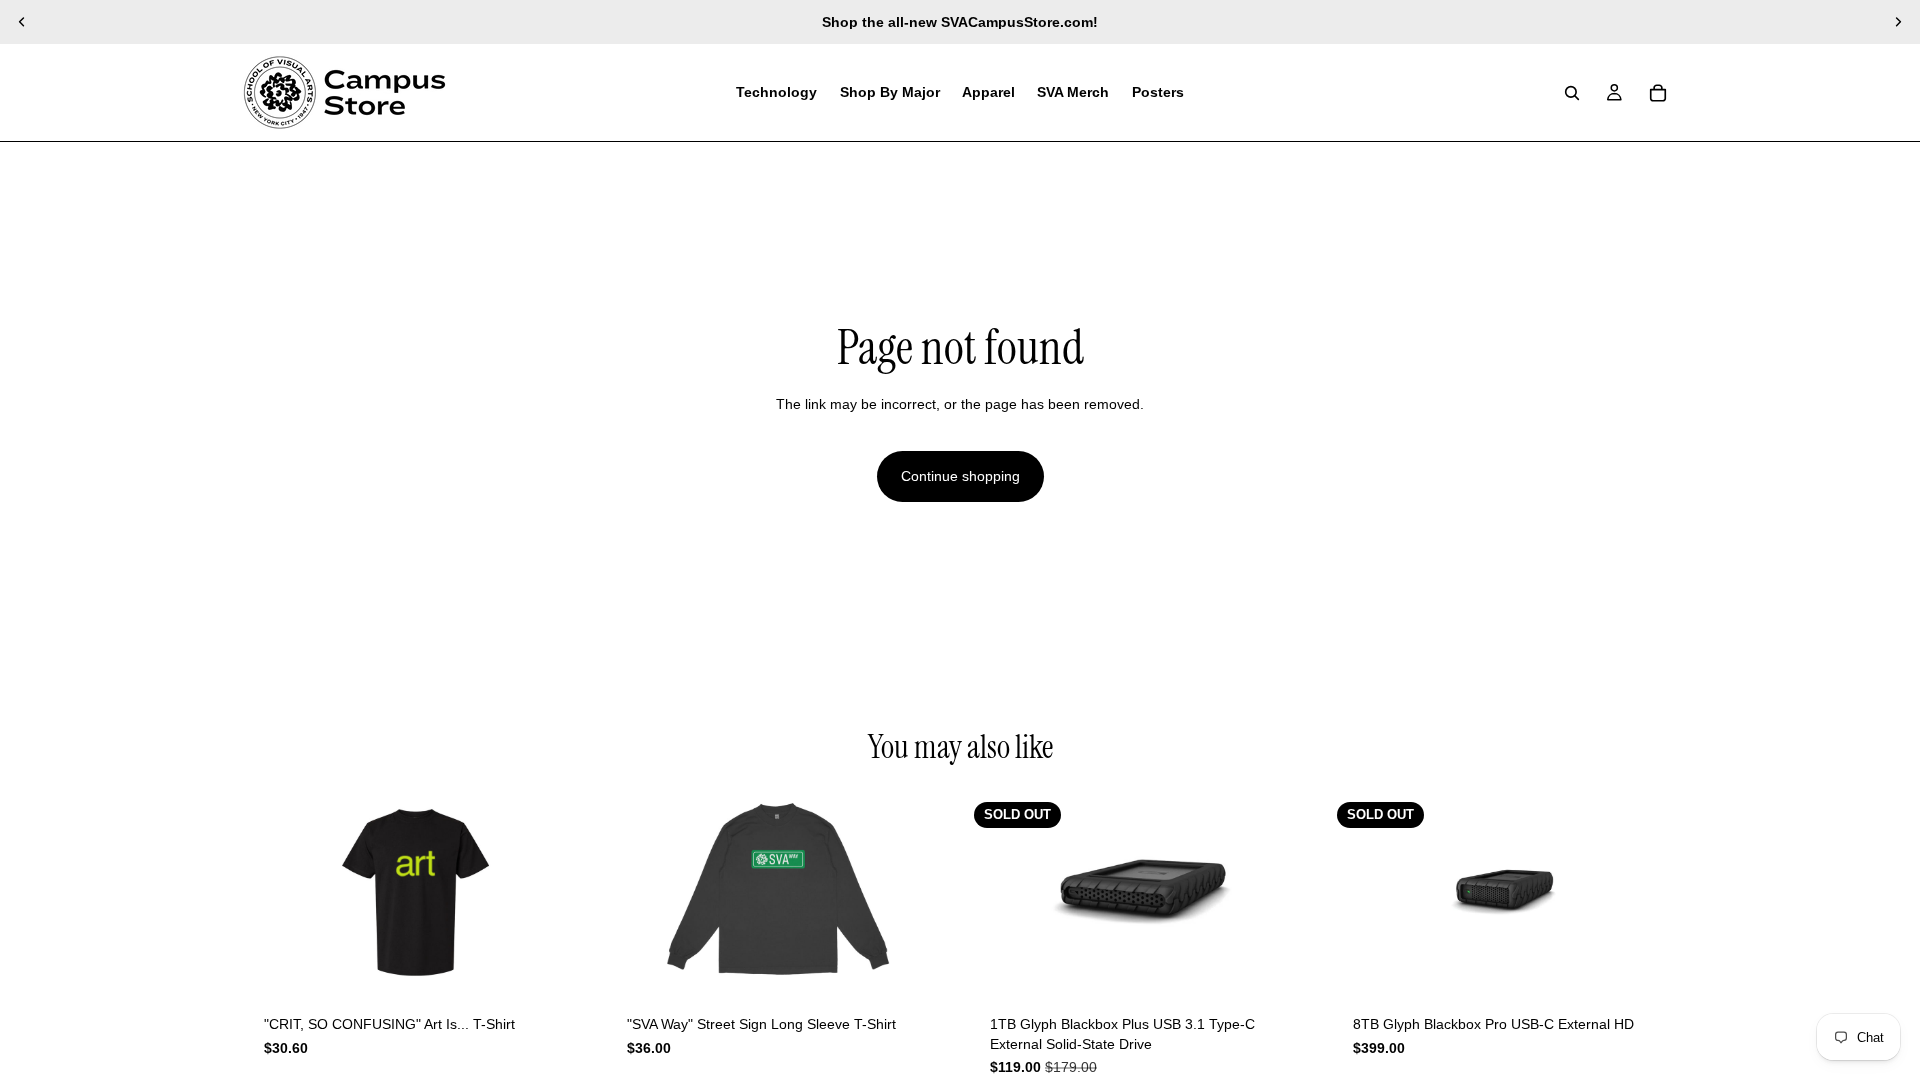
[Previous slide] (22, 22)
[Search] (1572, 93)
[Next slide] (1898, 22)
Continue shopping (960, 476)
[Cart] (1658, 93)
